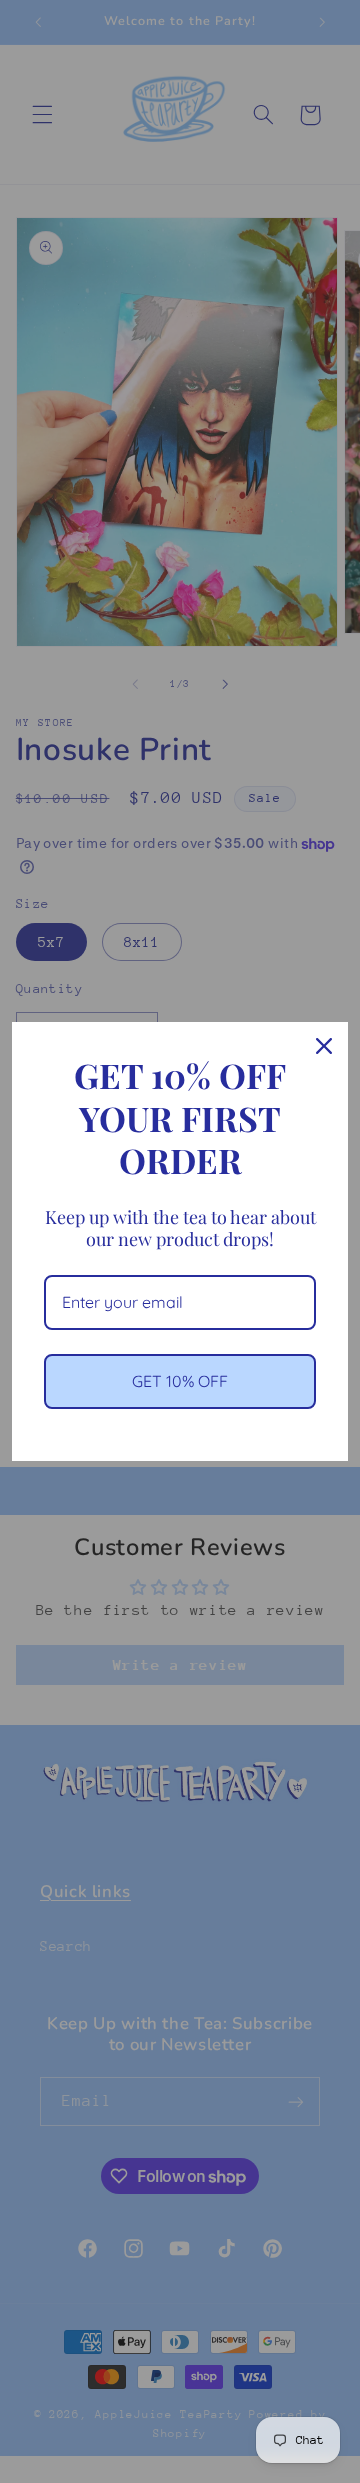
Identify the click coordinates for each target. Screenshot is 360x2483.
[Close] (324, 1046)
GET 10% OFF (180, 1381)
